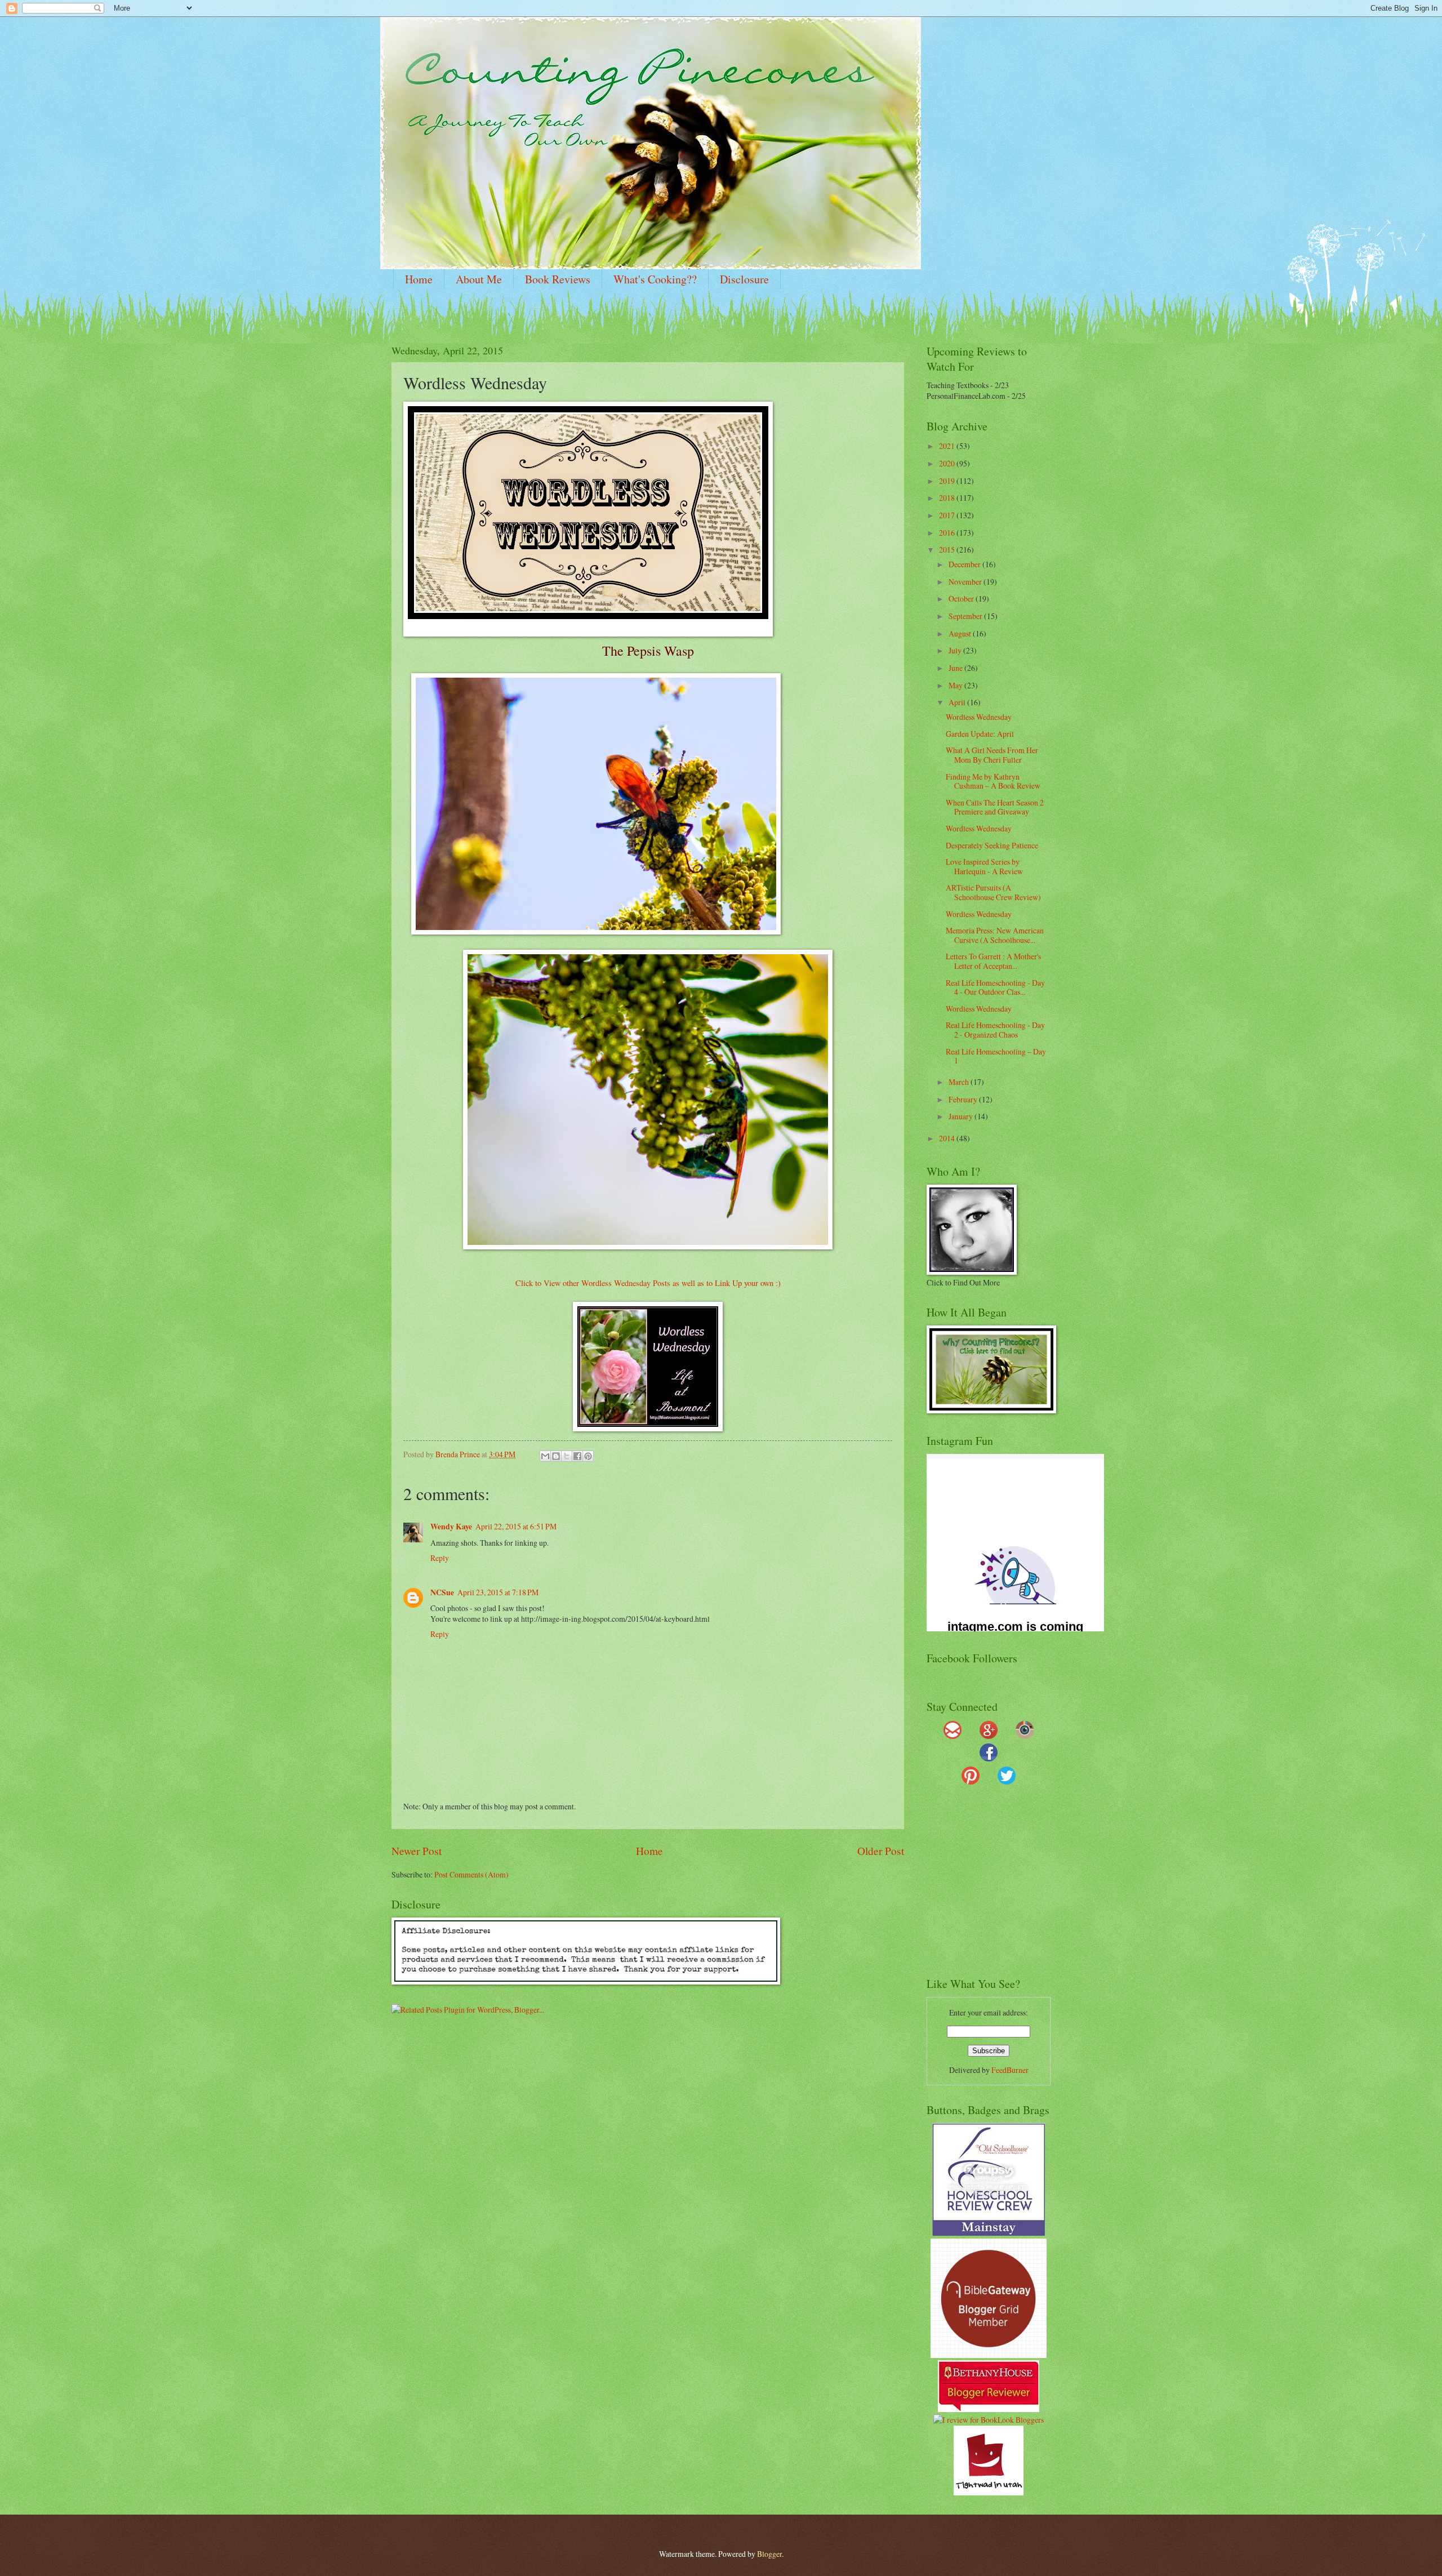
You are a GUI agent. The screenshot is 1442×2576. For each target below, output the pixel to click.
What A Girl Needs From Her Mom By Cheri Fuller (992, 755)
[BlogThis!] (556, 1456)
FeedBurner (1010, 2070)
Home (419, 279)
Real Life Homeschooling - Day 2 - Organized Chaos (995, 1030)
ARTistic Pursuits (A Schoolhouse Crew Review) (993, 892)
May (956, 685)
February (964, 1099)
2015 (948, 550)
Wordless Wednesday (979, 717)
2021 (948, 446)
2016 (948, 533)
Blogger (769, 2554)
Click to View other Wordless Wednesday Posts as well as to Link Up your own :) (648, 1283)
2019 (948, 481)
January (962, 1116)
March (960, 1082)
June (956, 668)
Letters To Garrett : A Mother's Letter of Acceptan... (993, 961)
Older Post (881, 1851)
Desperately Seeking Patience (992, 845)
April (958, 702)
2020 (948, 463)
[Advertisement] (997, 1886)
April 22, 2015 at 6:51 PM (516, 1526)
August (961, 633)
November (966, 582)
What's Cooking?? (655, 279)
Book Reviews (558, 279)
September (966, 616)
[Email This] (545, 1456)
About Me (479, 279)
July (956, 650)
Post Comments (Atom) (471, 1874)
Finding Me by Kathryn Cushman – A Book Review (993, 781)
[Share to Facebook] (577, 1456)
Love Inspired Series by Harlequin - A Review (984, 866)
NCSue (442, 1592)
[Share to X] (567, 1456)
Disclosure (744, 279)
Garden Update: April (980, 734)
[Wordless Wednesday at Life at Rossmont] (648, 1428)
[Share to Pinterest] (588, 1456)
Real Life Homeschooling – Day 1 (996, 1056)
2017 (948, 515)
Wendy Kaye (451, 1527)
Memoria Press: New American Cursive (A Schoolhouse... (995, 935)
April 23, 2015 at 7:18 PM (498, 1592)
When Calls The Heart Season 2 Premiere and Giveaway (995, 807)
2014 (948, 1138)
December (965, 564)
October (962, 599)
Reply (440, 1558)
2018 (948, 498)
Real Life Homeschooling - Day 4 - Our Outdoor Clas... (995, 987)
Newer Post (417, 1851)
